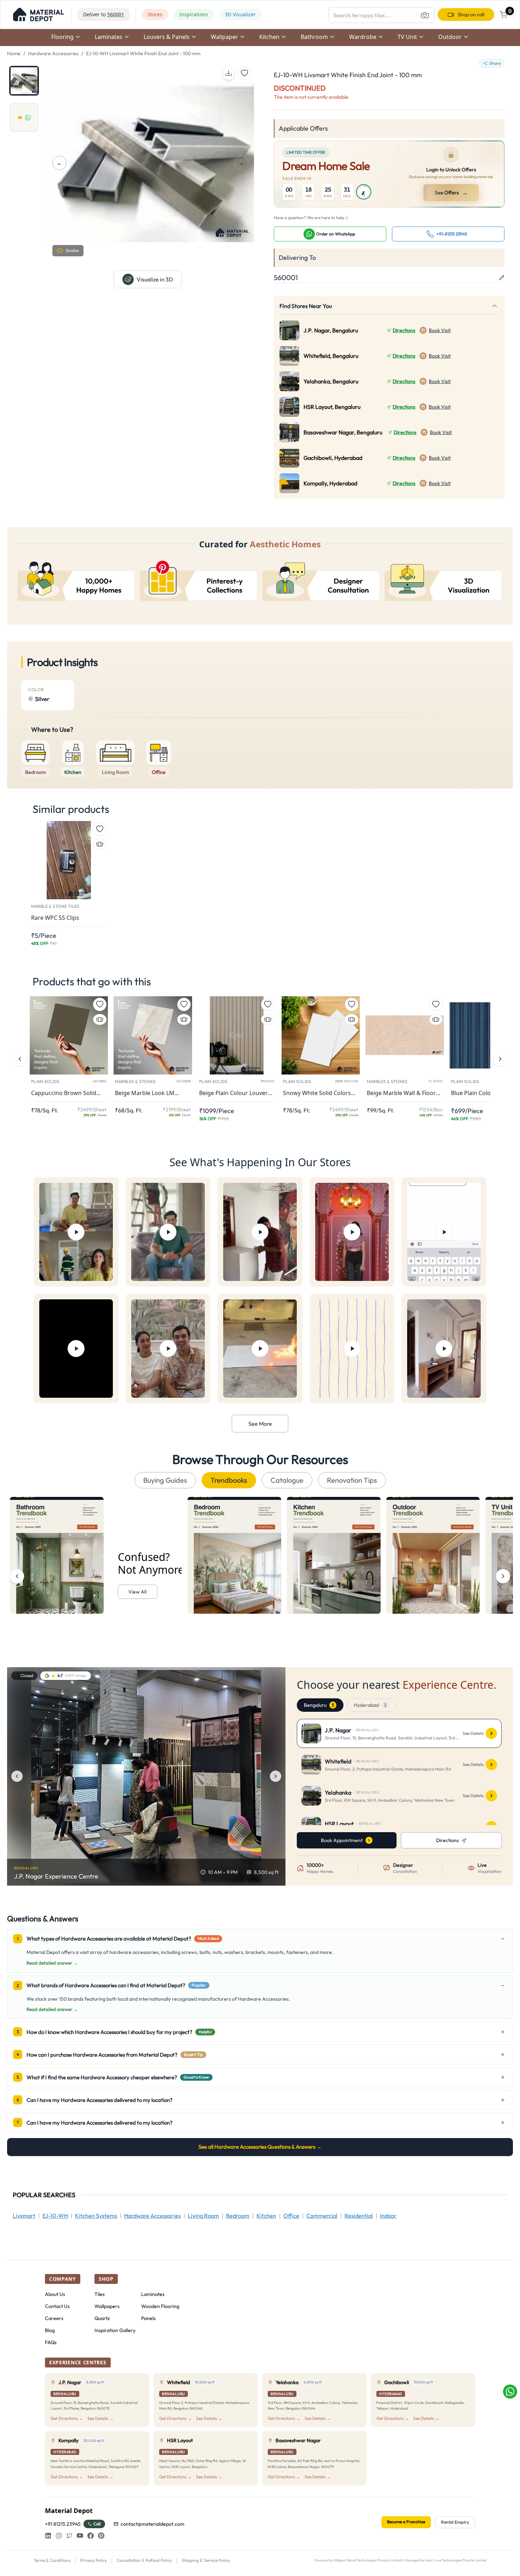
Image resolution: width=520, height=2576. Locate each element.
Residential (359, 2216)
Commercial (322, 2216)
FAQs (51, 2342)
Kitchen (266, 2216)
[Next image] (276, 1776)
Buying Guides (165, 1480)
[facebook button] (91, 2536)
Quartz (102, 2318)
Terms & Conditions (52, 2560)
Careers (54, 2318)
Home (14, 53)
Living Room (203, 2216)
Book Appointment (342, 1840)
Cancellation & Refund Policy (144, 2560)
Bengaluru (319, 1705)
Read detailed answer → (52, 1963)
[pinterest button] (101, 2536)
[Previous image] (17, 1776)
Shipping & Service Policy (206, 2560)
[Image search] (425, 15)
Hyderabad (370, 1705)
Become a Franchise (406, 2522)
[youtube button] (80, 2536)
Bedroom (238, 2216)
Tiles (100, 2294)
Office (291, 2216)
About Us (55, 2294)
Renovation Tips (352, 1480)
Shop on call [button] (471, 15)
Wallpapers (107, 2306)
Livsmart (24, 2216)
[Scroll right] (503, 1576)
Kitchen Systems (96, 2216)
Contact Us (57, 2306)
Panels (148, 2318)
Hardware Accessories (53, 53)
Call (97, 2524)
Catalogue (287, 1480)
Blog (50, 2330)
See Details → (100, 2418)
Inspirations (194, 14)
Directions (404, 330)
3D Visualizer (240, 14)
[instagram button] (59, 2536)
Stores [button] (155, 14)
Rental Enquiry (455, 2522)
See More (260, 1424)
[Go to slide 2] (24, 118)
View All (137, 1592)
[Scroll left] (17, 1576)
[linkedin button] (48, 2536)
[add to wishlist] (244, 73)
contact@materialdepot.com (152, 2524)
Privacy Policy (94, 2560)
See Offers (452, 193)
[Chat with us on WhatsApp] (510, 2392)
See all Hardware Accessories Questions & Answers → (260, 2147)
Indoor (388, 2216)
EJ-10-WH (55, 2216)
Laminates (153, 2294)
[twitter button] (69, 2536)
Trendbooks (229, 1480)
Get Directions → (67, 2418)
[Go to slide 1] (24, 81)
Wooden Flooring (160, 2306)
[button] (39, 15)
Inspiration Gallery (115, 2330)
